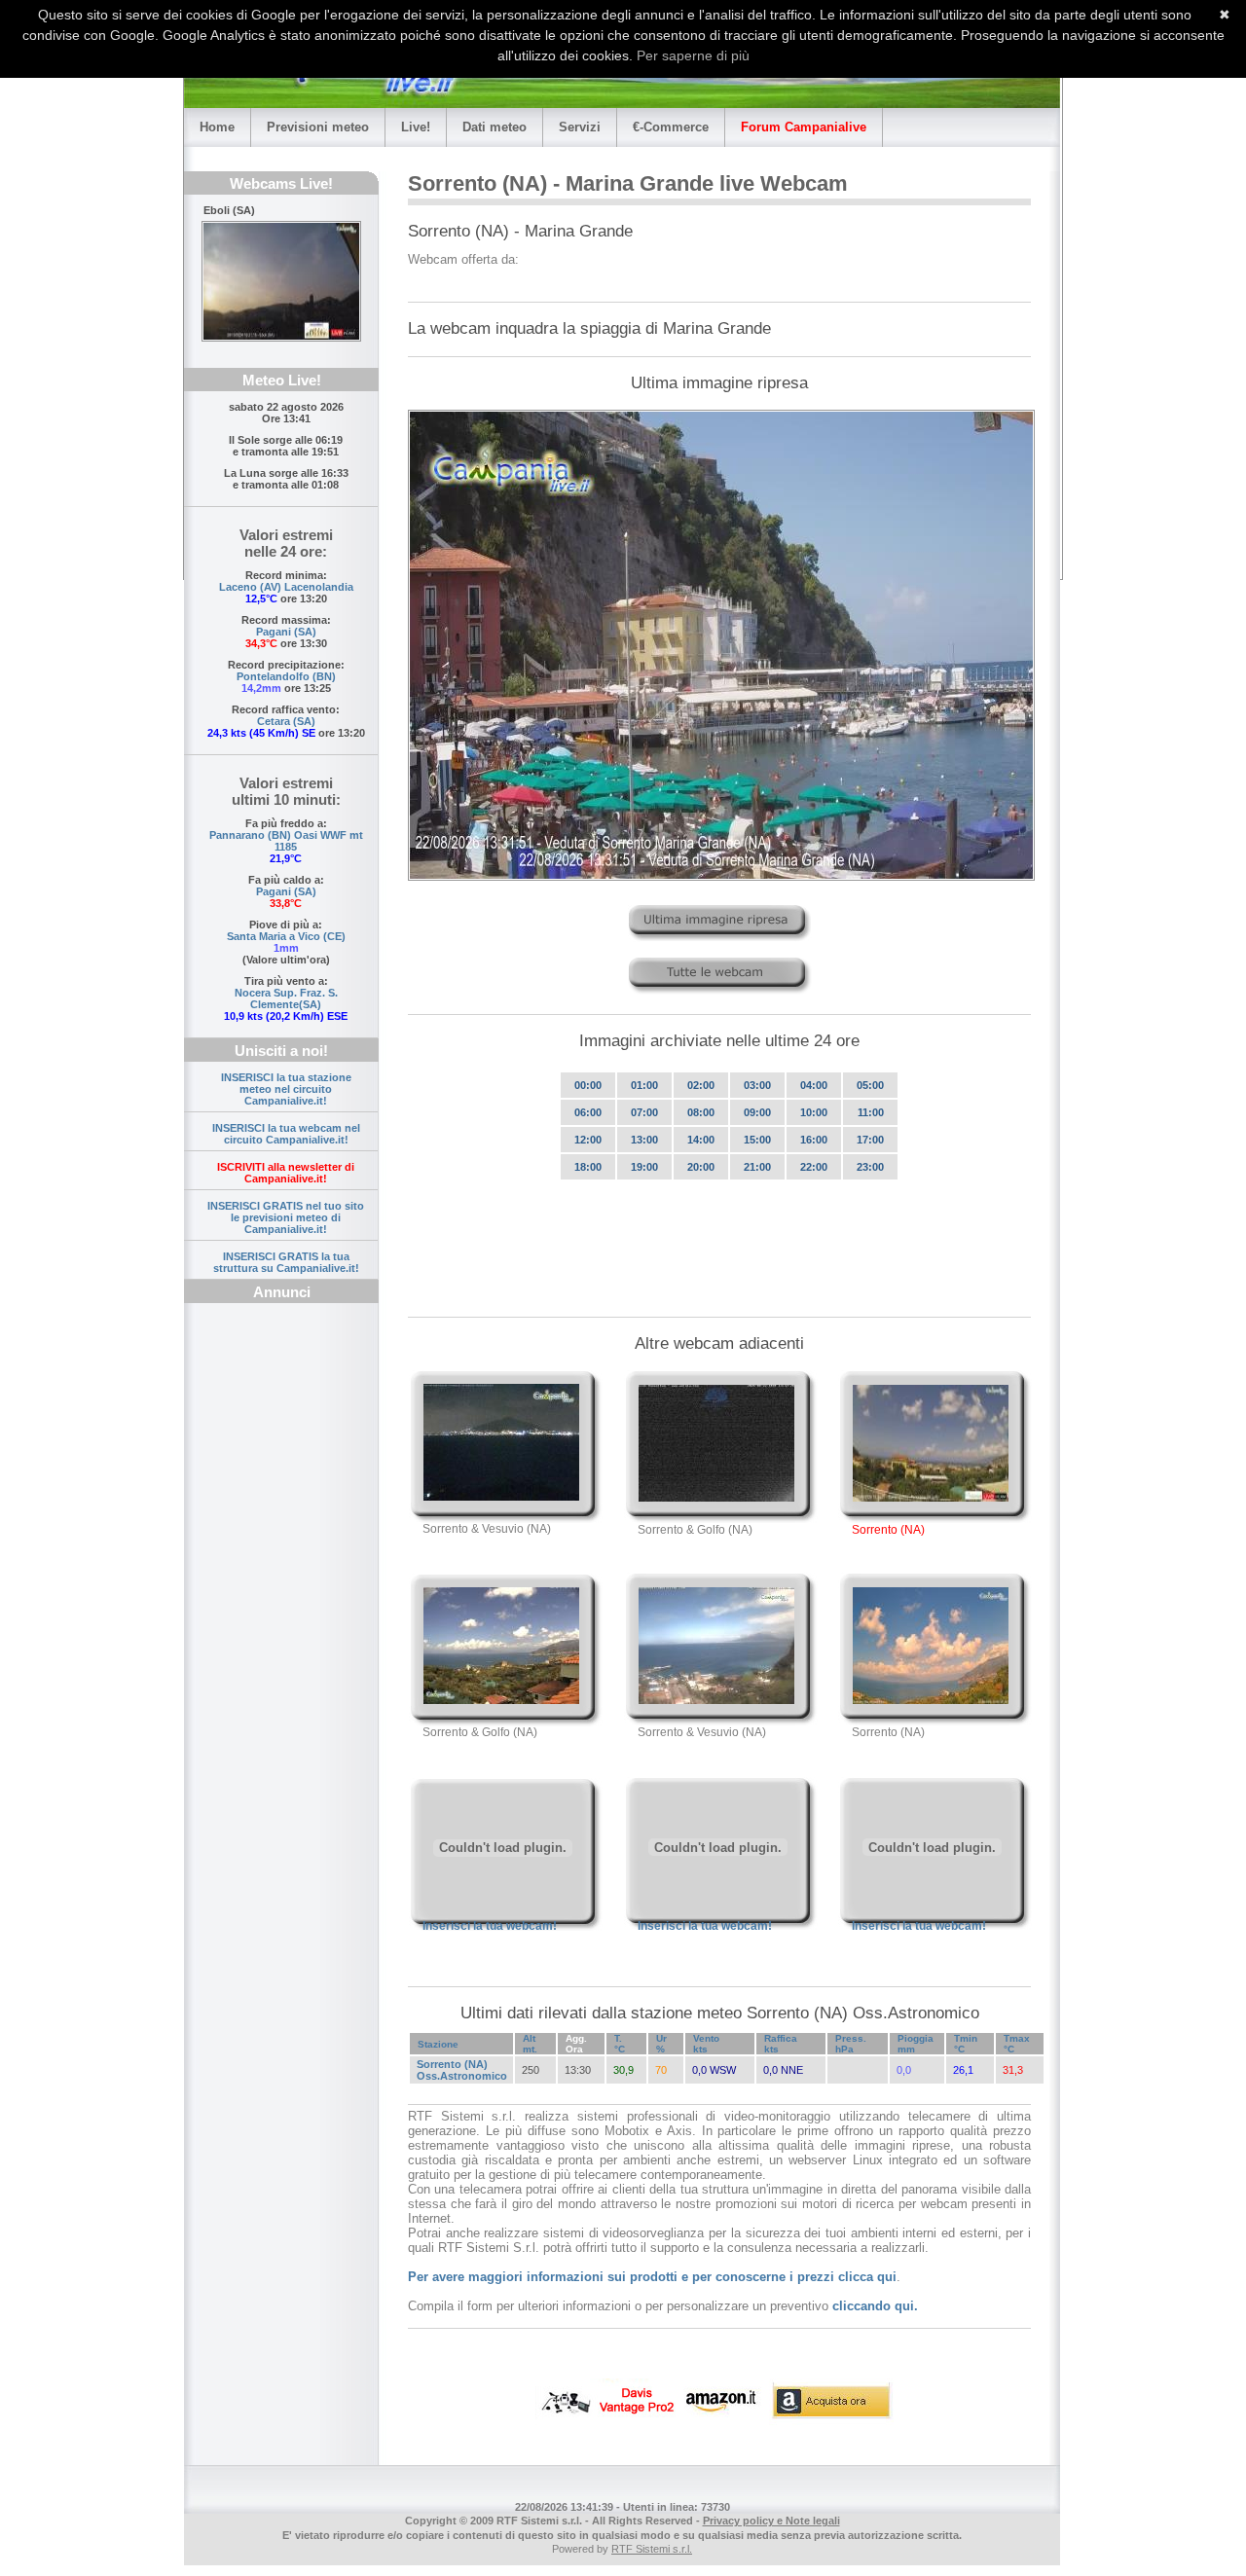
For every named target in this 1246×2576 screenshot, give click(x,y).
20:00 (701, 1167)
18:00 (588, 1167)
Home (217, 127)
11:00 (871, 1112)
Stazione (438, 2044)
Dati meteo (495, 127)
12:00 (588, 1140)
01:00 (644, 1085)
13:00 (644, 1140)
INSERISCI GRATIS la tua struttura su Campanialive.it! (286, 1262)
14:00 (701, 1140)
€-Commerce (671, 127)
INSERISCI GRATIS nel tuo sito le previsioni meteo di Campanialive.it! (286, 1217)
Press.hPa (851, 2044)
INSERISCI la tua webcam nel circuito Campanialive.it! (286, 1134)
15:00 (757, 1140)
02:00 (701, 1085)
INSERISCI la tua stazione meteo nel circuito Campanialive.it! (286, 1089)
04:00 (814, 1085)
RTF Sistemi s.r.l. (652, 2549)
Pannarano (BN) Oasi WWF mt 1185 (286, 841)
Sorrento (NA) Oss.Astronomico (462, 2070)
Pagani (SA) (286, 632)
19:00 (644, 1167)
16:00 (814, 1140)
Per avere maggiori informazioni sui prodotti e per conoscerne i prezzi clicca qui (652, 2277)
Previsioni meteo (318, 127)
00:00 (588, 1085)
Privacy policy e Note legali (771, 2521)
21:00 (757, 1167)
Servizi (580, 127)
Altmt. (530, 2044)
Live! (416, 127)
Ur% (661, 2044)
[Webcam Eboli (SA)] (281, 281)
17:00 (870, 1140)
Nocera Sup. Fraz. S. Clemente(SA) (286, 998)
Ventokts (706, 2044)
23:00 (870, 1167)
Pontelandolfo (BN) (286, 676)
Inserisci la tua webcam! (490, 1926)
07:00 (644, 1112)
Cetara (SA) (286, 721)
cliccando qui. (875, 2306)
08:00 (701, 1112)
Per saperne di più (693, 55)
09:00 (757, 1112)
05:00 (870, 1085)
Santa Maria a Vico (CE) (286, 936)
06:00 (588, 1112)
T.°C (620, 2044)
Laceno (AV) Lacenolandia (286, 587)
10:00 (814, 1112)
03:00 (757, 1085)
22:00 (814, 1167)
